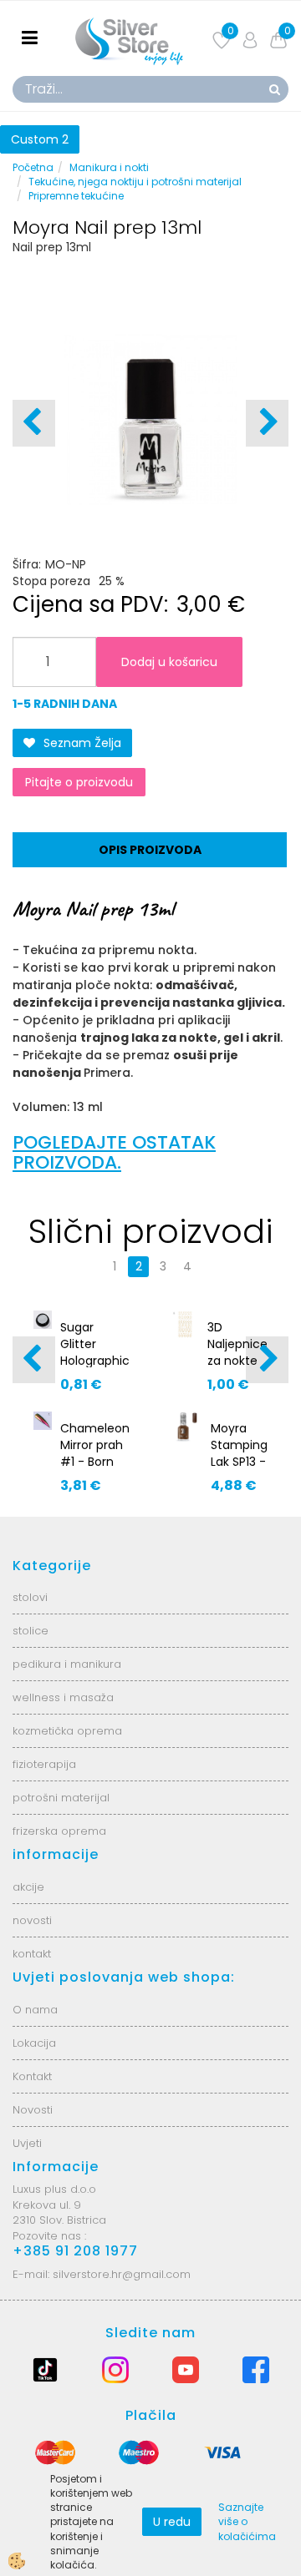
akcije (28, 1887)
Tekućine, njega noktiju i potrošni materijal (135, 182)
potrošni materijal (61, 1798)
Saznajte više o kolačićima (247, 2521)
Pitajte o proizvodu (79, 782)
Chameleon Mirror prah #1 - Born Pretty (95, 1453)
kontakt (32, 1954)
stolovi (30, 1597)
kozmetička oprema (67, 1731)
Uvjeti (27, 2143)
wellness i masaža (63, 1697)
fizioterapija (44, 1764)
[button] (267, 423)
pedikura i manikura (67, 1664)
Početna (33, 167)
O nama (35, 2010)
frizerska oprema (59, 1831)
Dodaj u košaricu (169, 662)
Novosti (33, 2110)
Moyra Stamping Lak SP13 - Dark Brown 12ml (239, 1470)
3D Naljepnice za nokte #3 (237, 1352)
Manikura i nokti (109, 167)
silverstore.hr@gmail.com (122, 2274)
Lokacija (34, 2043)
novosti (32, 1920)
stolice (31, 1631)
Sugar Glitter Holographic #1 (95, 1352)
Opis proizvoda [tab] (150, 850)
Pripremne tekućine (76, 196)
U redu (172, 2522)
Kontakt (32, 2076)
